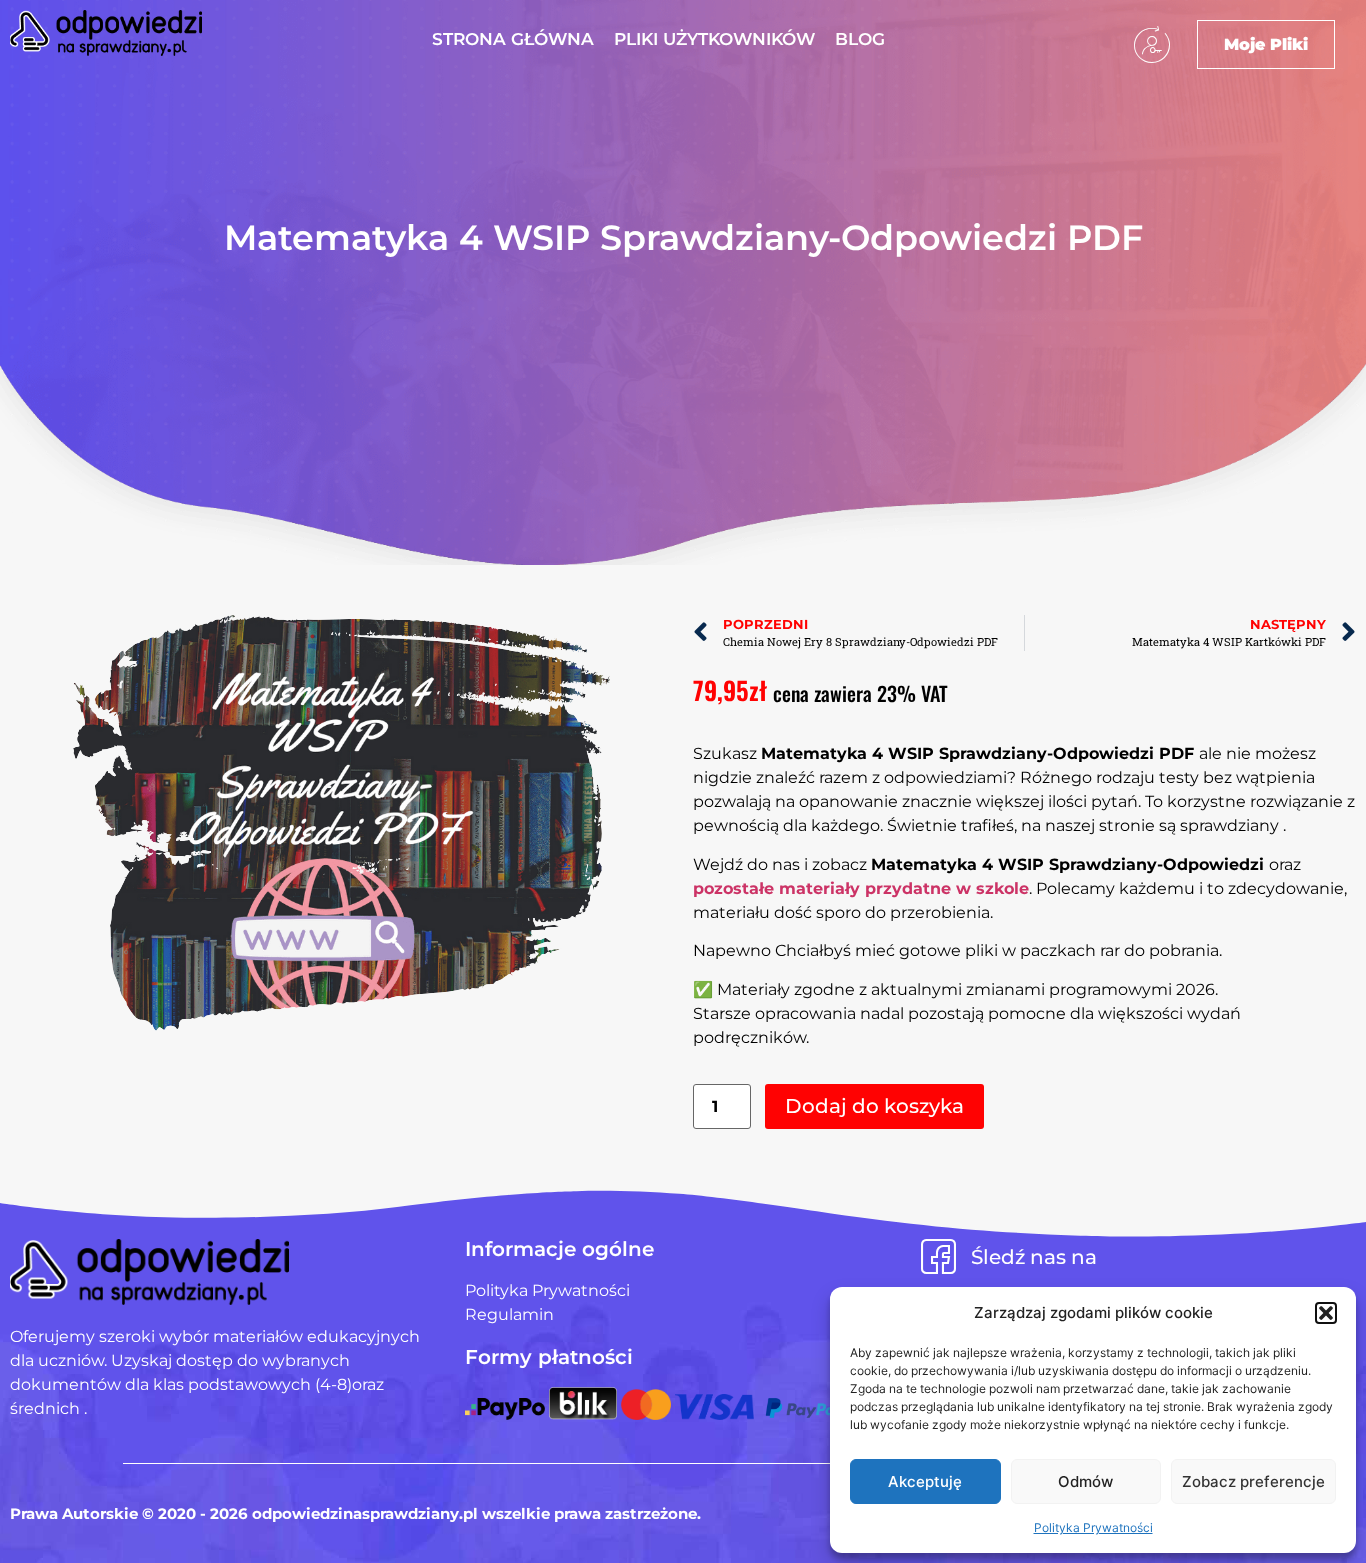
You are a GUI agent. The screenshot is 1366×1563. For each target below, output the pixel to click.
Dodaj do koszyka (874, 1106)
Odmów (1085, 1481)
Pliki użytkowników (714, 39)
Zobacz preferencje (1253, 1481)
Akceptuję (925, 1481)
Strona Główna (513, 39)
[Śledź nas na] (938, 1256)
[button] (1326, 1313)
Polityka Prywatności (1093, 1527)
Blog (860, 39)
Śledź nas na (1034, 1257)
